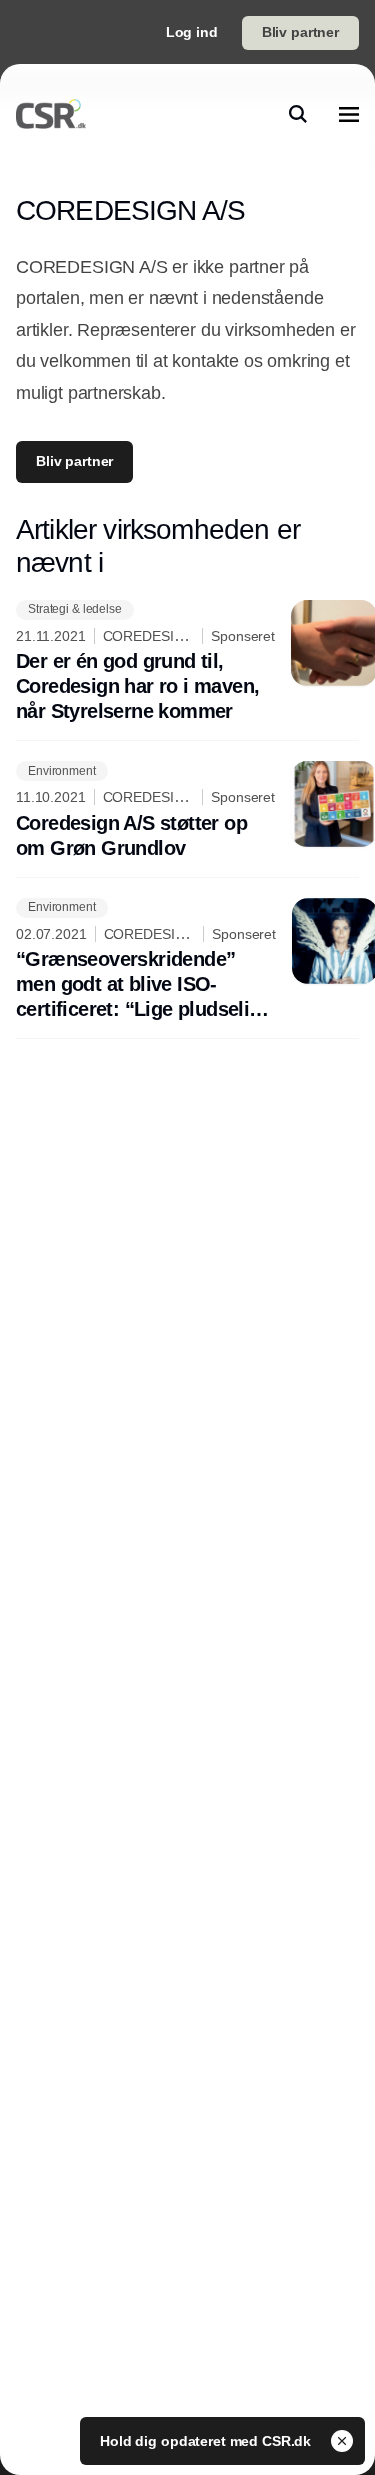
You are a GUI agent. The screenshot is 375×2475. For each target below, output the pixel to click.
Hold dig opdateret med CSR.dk (207, 2441)
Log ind (192, 32)
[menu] (349, 114)
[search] (298, 114)
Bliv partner (300, 32)
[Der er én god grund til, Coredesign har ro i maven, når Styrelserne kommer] (187, 662)
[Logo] (51, 114)
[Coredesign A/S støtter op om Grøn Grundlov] (187, 811)
